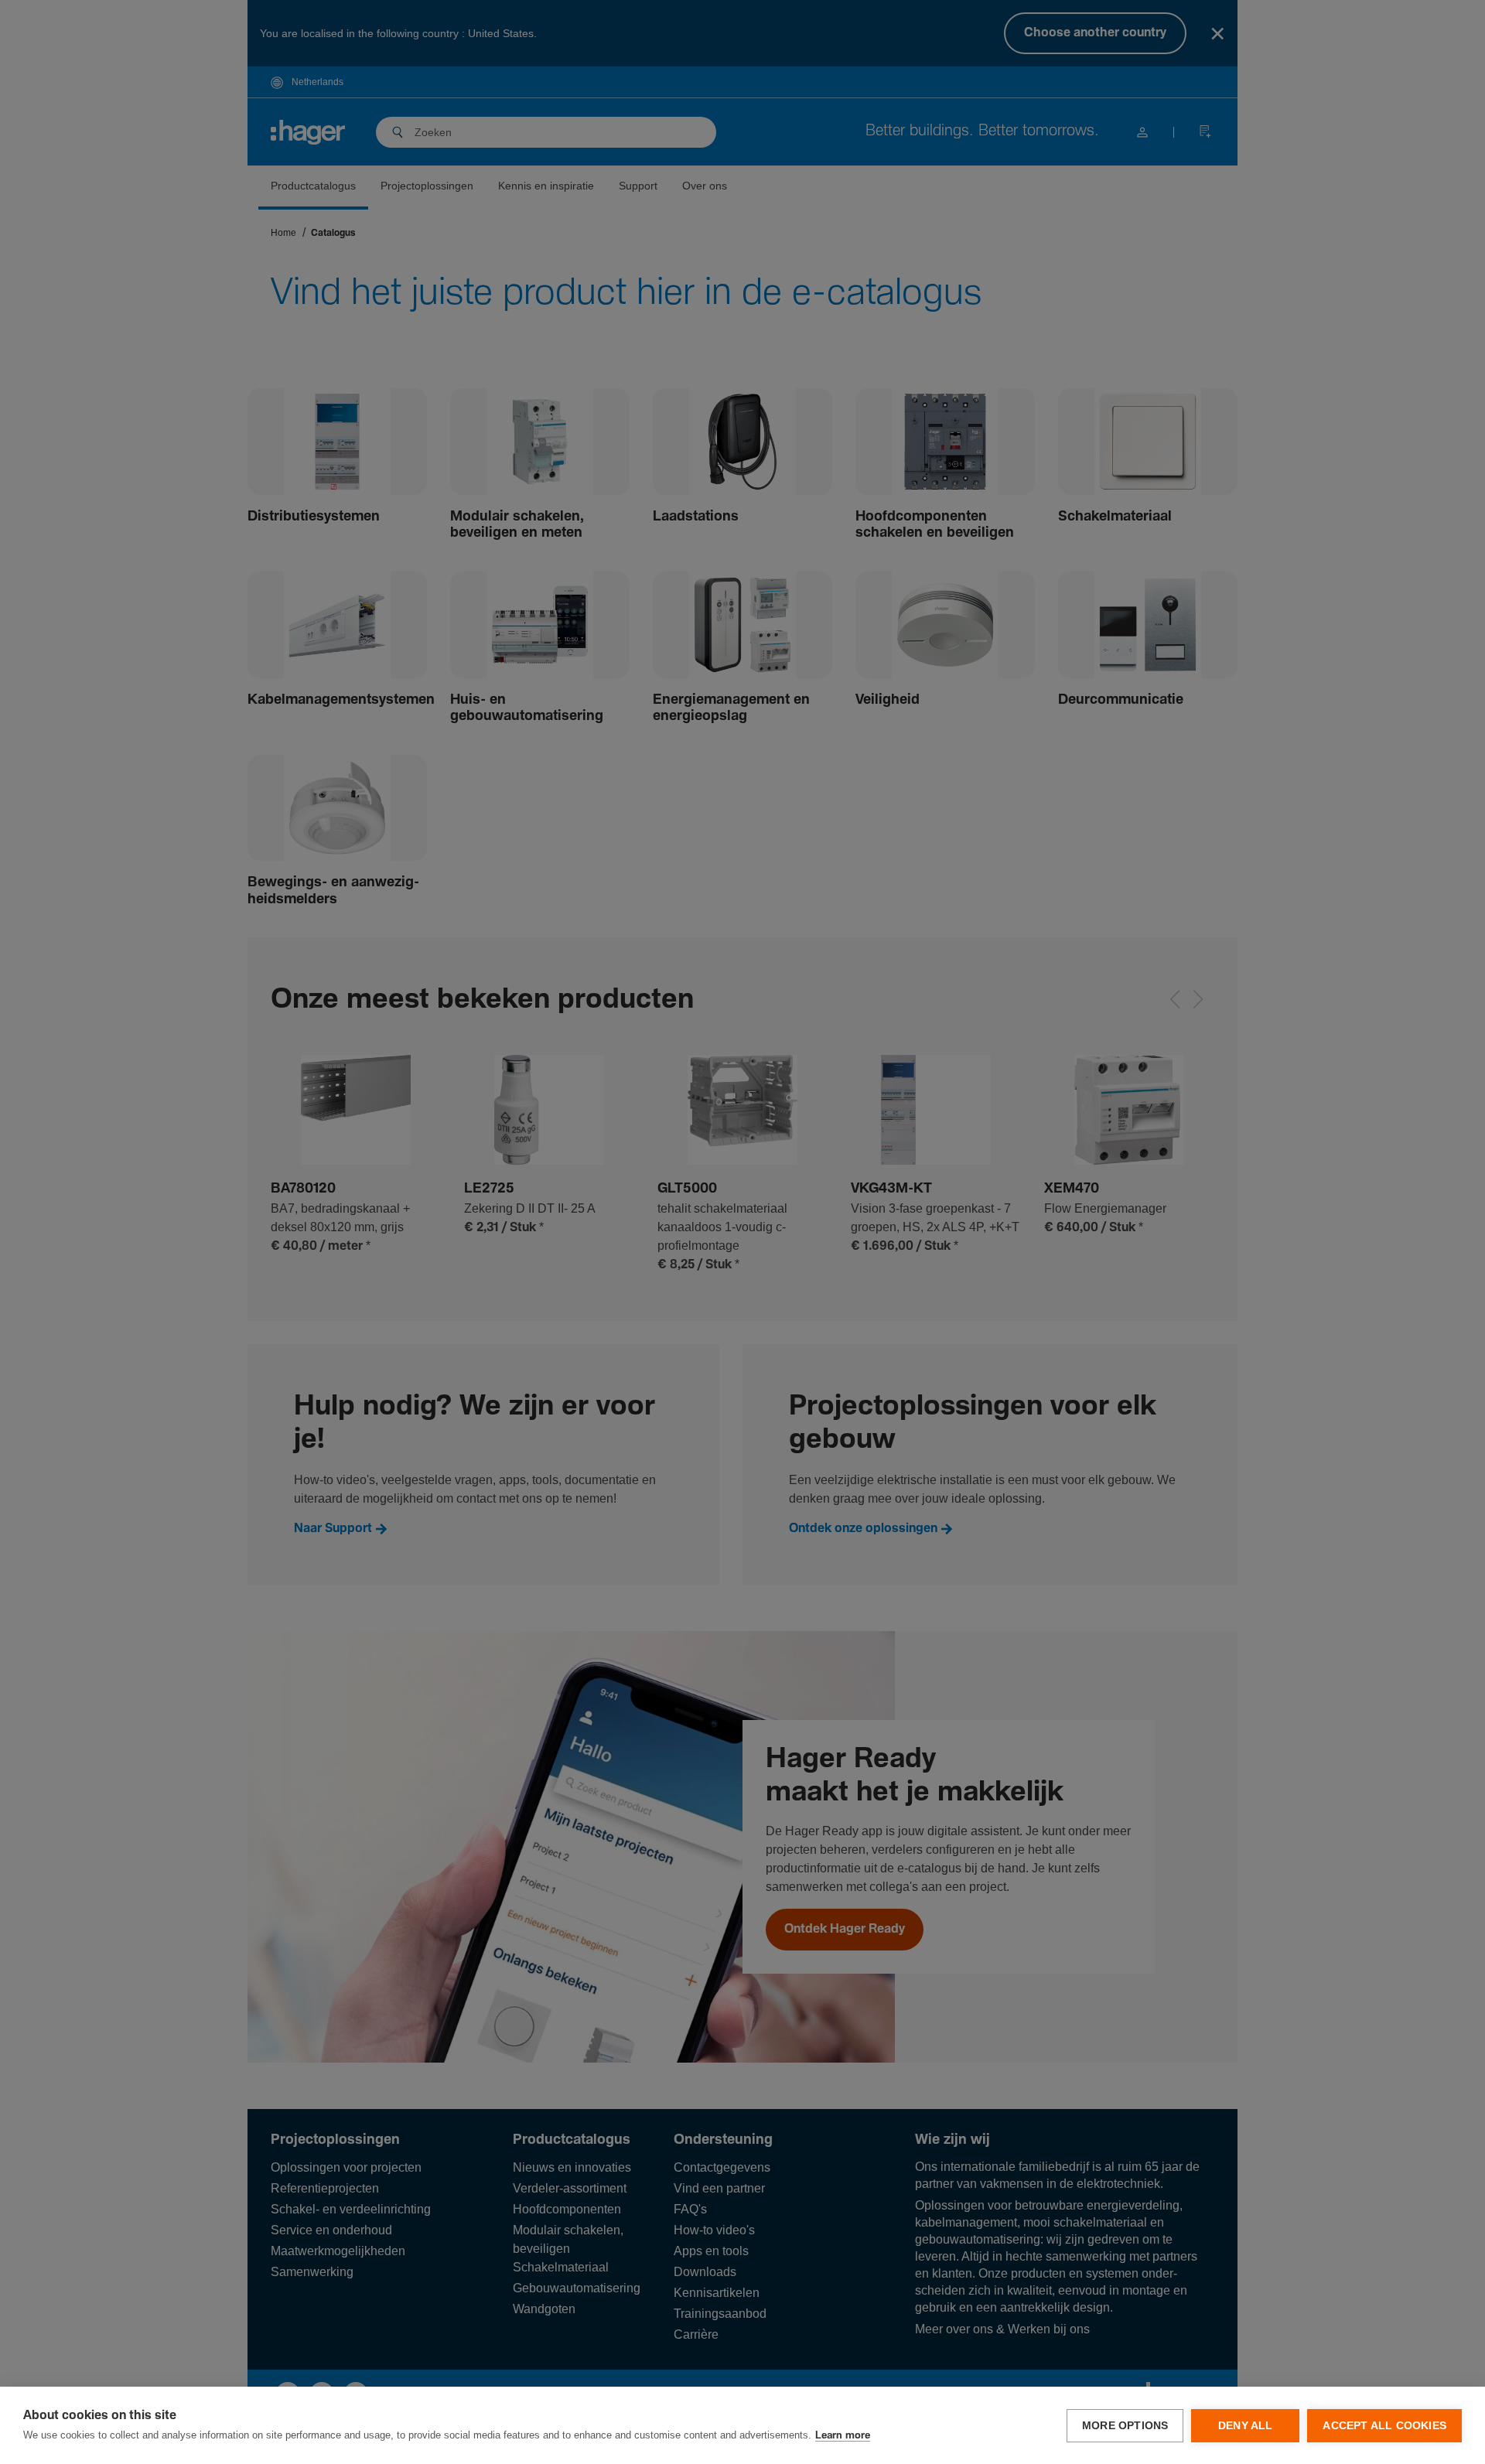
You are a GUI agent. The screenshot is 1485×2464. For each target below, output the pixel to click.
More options (1125, 2426)
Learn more (843, 2436)
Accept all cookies (1384, 2426)
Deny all (1246, 2426)
